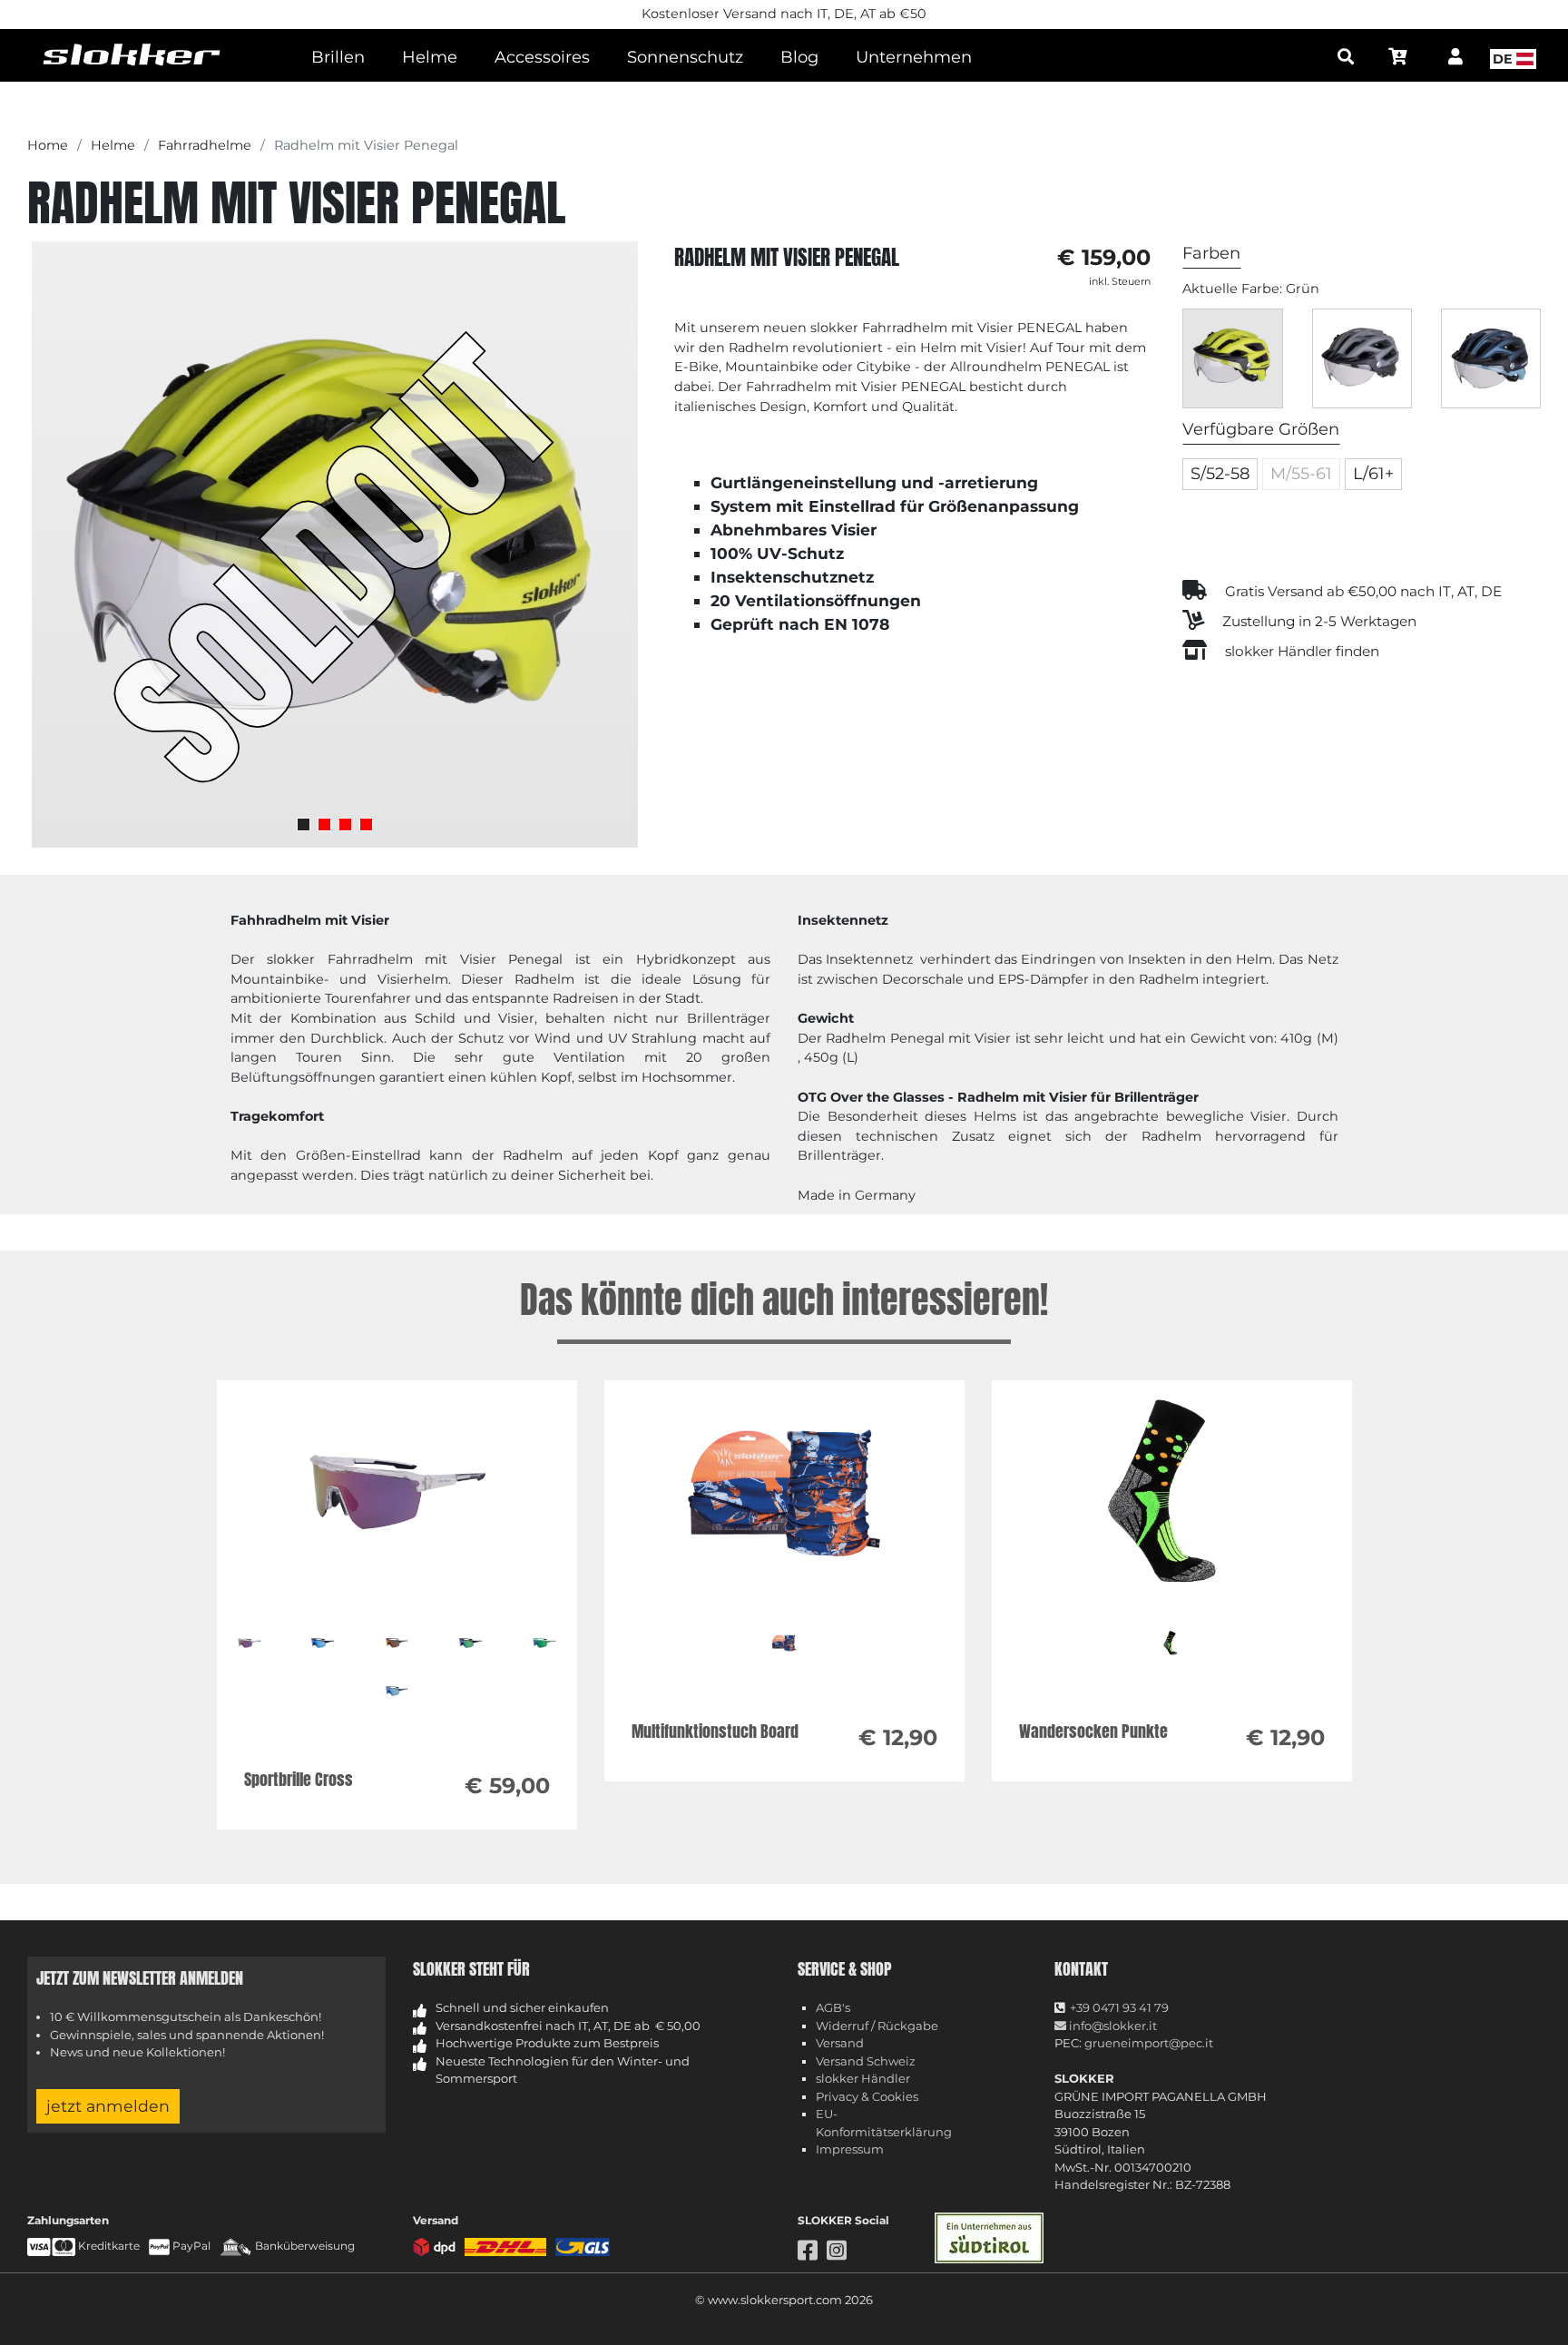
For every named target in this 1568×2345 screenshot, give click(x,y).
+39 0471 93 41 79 (1119, 2007)
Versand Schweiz (866, 2061)
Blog (799, 57)
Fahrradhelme (205, 145)
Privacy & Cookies (867, 2096)
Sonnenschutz (685, 57)
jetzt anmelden (108, 2106)
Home (48, 145)
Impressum (850, 2149)
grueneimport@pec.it (1149, 2043)
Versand (840, 2043)
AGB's (833, 2007)
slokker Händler (863, 2078)
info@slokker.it (1112, 2026)
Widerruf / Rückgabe (877, 2026)
